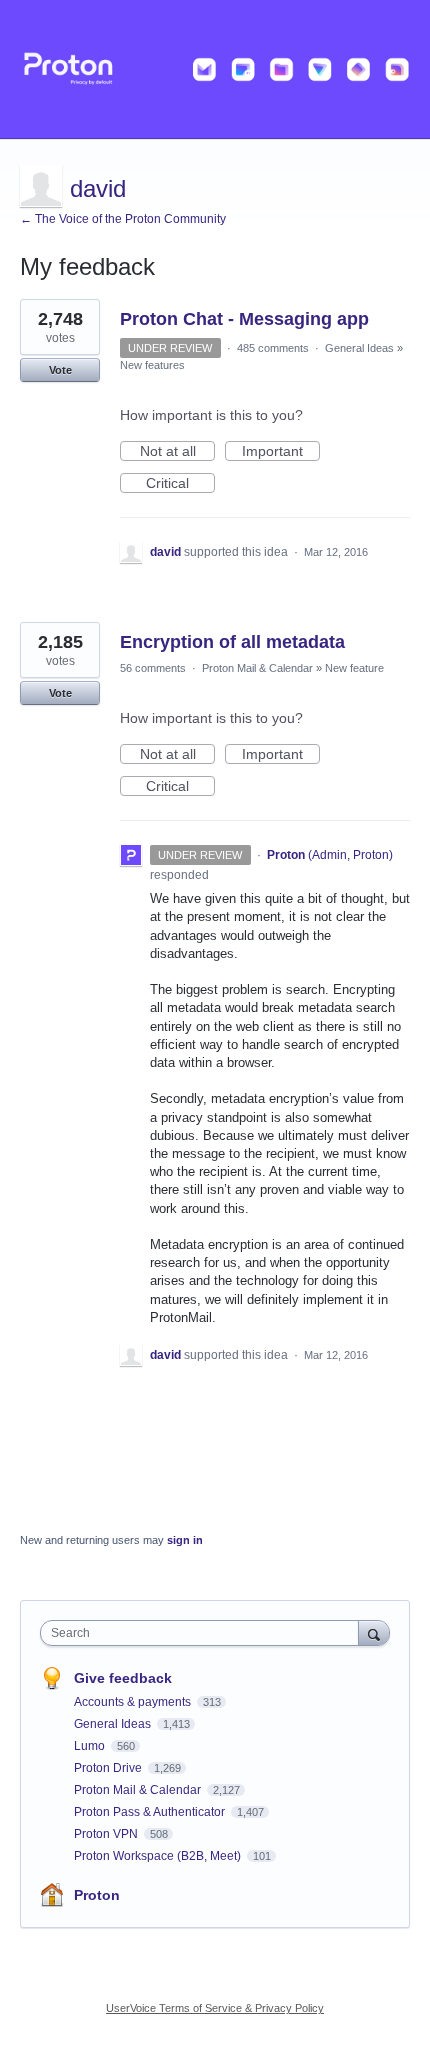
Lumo (91, 1746)
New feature (354, 668)
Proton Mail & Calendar (257, 668)
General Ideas (359, 348)
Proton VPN (107, 1834)
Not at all (177, 452)
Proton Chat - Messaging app (244, 319)
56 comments (153, 668)
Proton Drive (109, 1768)
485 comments (273, 348)
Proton (97, 1895)
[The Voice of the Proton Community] (215, 69)
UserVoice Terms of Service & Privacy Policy (215, 2008)
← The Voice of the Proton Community (123, 219)
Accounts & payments (134, 1702)
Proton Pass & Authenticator (151, 1812)
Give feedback (123, 1678)
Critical (180, 484)
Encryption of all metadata (232, 642)
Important (281, 452)
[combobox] (204, 1633)
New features (152, 365)
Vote (60, 370)
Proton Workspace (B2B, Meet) (159, 1856)
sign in (185, 1540)
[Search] (374, 1632)
